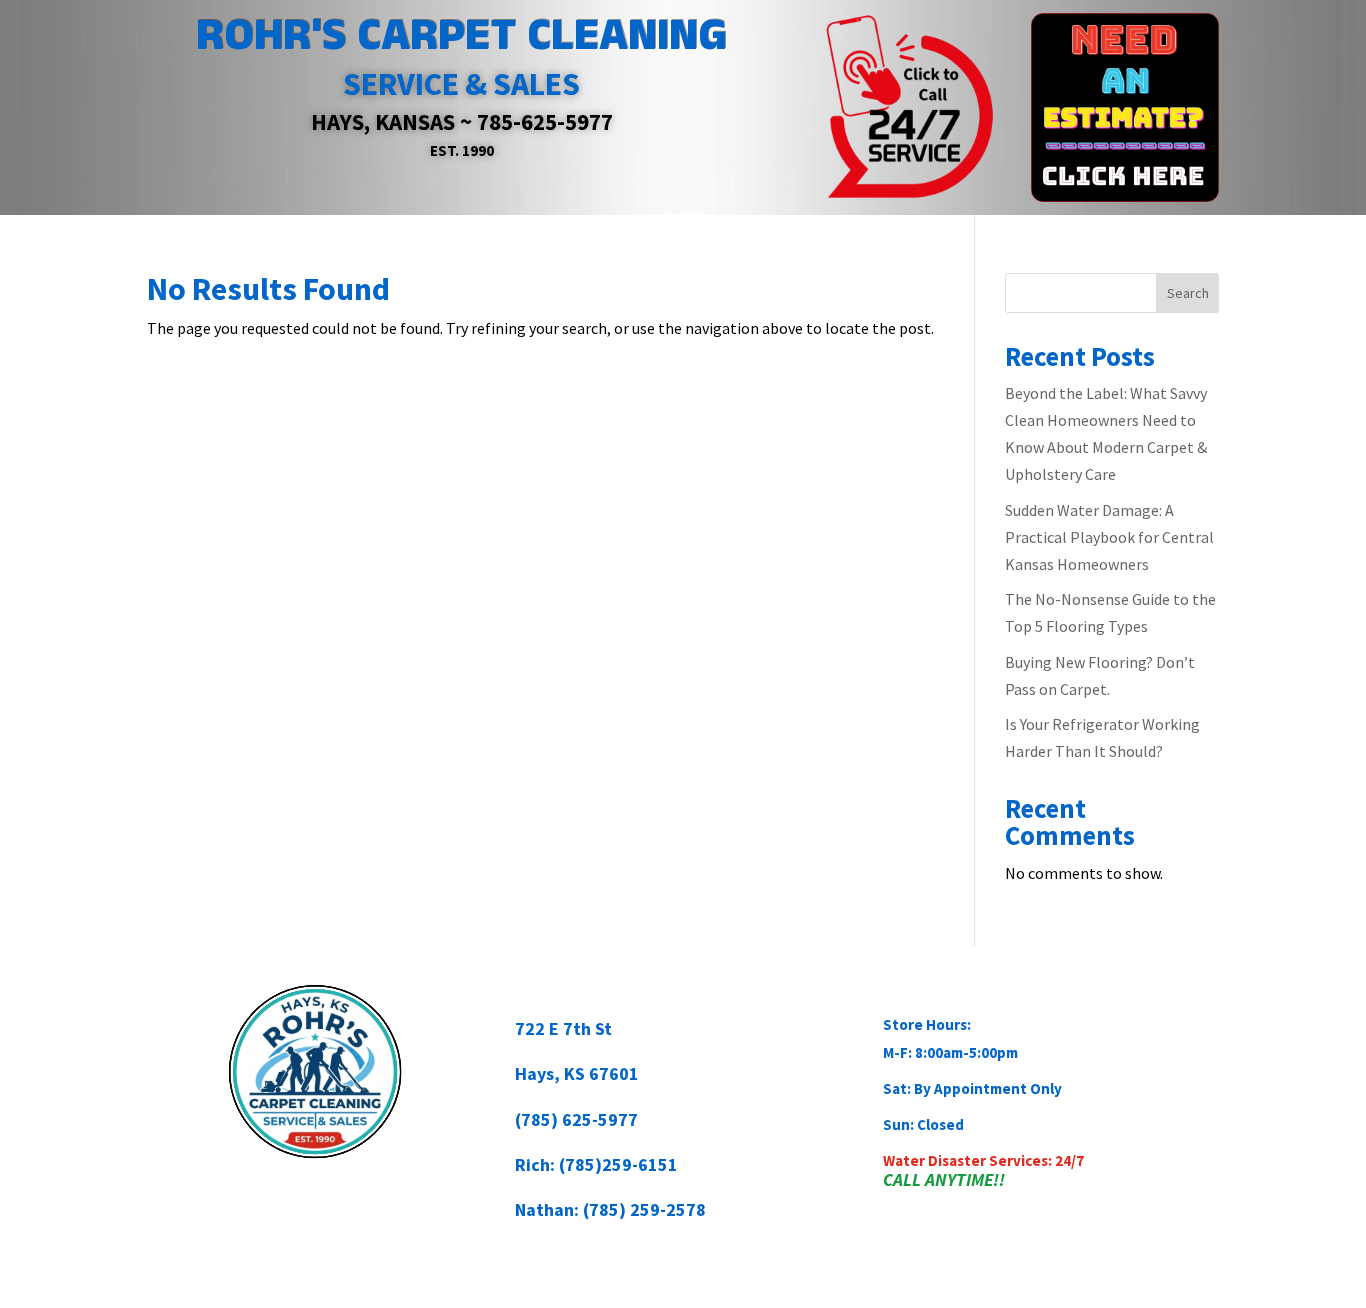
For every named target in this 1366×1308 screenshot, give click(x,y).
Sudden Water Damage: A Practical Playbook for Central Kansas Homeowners (1109, 537)
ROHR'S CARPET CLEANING (461, 35)
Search (1188, 293)
